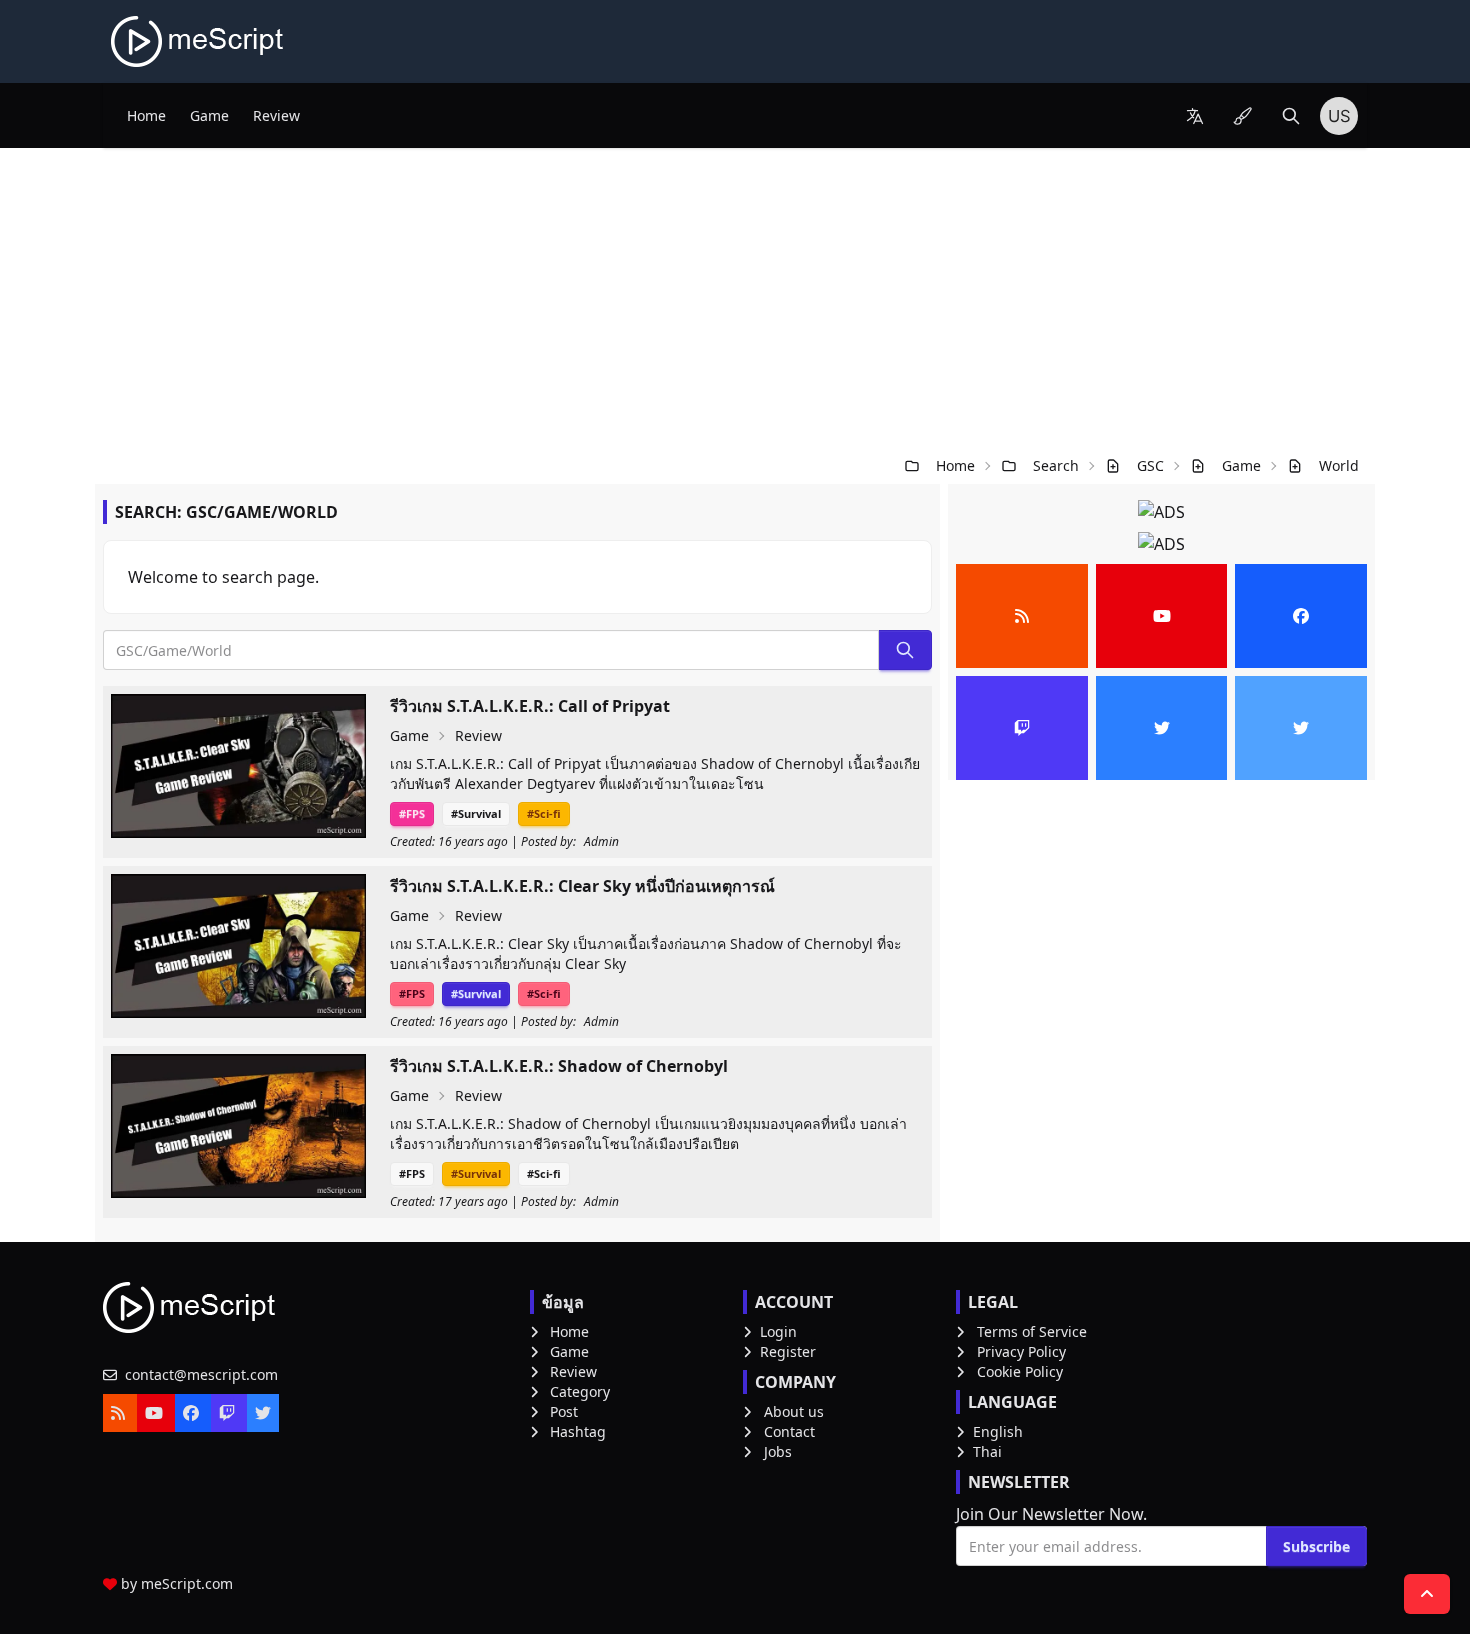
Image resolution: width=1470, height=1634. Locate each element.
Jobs (778, 1451)
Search (1056, 465)
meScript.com (187, 1583)
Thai (987, 1451)
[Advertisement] (735, 298)
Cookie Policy (1020, 1371)
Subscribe (1316, 1546)
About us (794, 1411)
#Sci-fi (544, 813)
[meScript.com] (198, 41)
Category (580, 1391)
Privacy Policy (1021, 1351)
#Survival (476, 813)
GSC (1150, 465)
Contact (789, 1431)
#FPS (412, 813)
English (998, 1431)
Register (788, 1351)
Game (209, 115)
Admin (601, 842)
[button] (1195, 116)
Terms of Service (1032, 1331)
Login (778, 1331)
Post (564, 1411)
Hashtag (578, 1431)
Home (146, 115)
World (1339, 465)
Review (276, 115)
